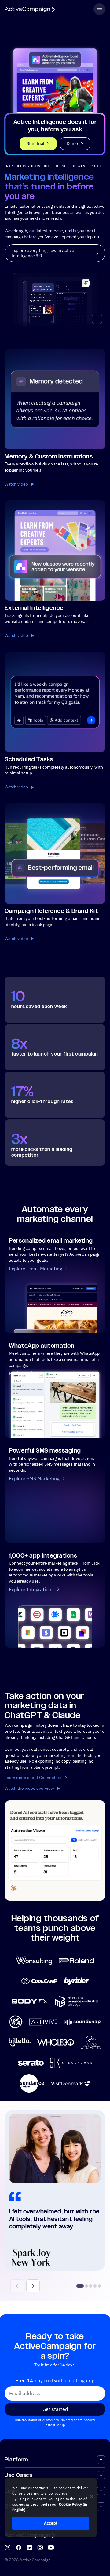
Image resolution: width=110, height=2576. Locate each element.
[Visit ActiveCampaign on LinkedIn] (29, 2548)
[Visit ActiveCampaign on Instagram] (40, 2548)
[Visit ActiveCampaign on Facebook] (18, 2548)
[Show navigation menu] (99, 9)
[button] (33, 2286)
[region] (51, 2507)
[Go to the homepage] (30, 9)
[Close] (92, 2496)
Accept (51, 2523)
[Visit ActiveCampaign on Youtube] (51, 2548)
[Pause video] (97, 319)
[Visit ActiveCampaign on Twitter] (8, 2548)
